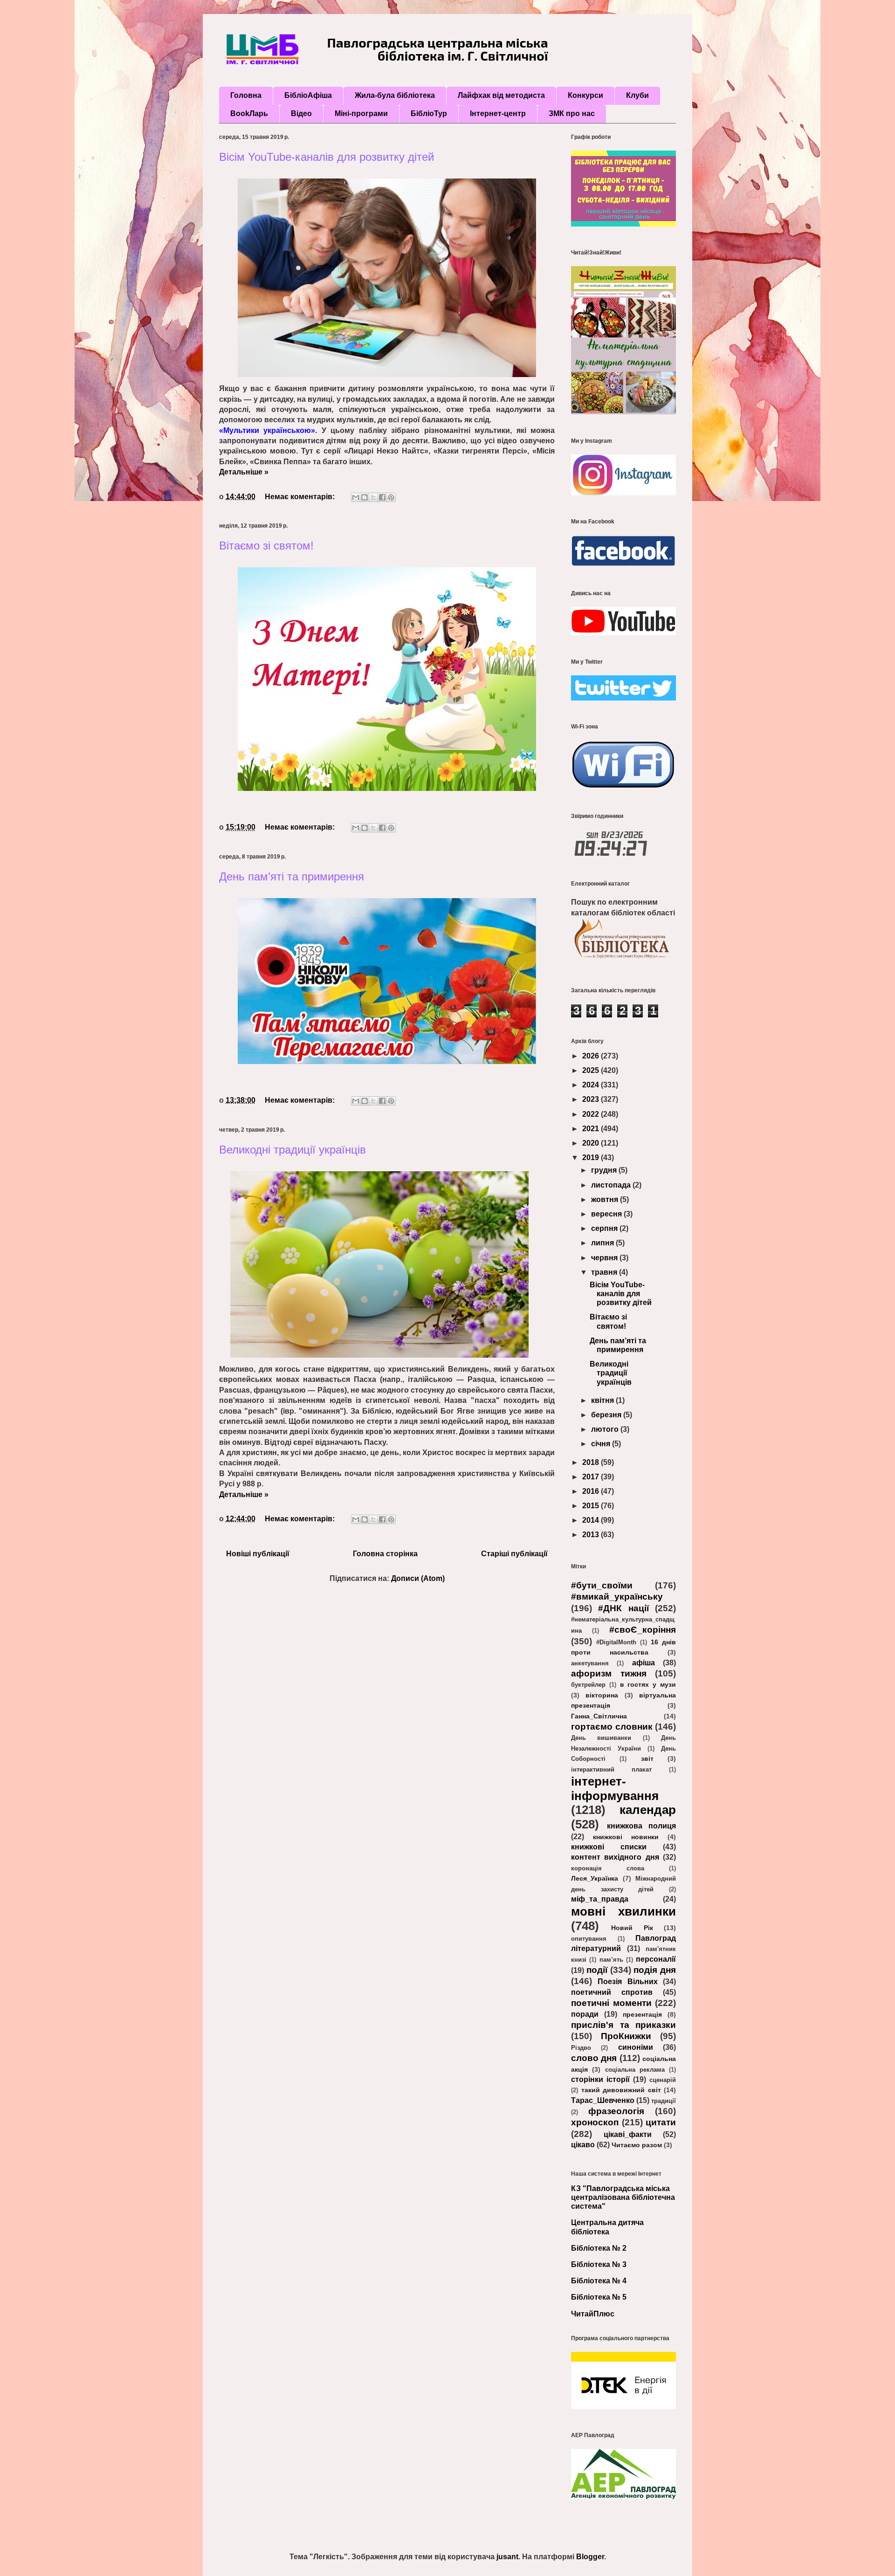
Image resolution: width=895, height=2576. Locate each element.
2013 (592, 1535)
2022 (592, 1114)
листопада (612, 1185)
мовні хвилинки (623, 1911)
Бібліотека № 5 (599, 2297)
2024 (592, 1085)
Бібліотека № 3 (599, 2264)
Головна (246, 95)
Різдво (581, 2048)
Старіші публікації (514, 1554)
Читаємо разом (637, 2145)
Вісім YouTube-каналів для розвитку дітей (327, 157)
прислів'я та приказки (623, 2025)
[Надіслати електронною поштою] (356, 497)
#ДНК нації (623, 1608)
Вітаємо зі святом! (266, 546)
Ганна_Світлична (599, 1716)
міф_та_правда (600, 1899)
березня (607, 1415)
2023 (592, 1099)
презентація (642, 2014)
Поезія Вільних (627, 1982)
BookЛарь (249, 113)
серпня (605, 1228)
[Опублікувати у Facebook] (382, 497)
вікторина (602, 1695)
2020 (592, 1143)
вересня (607, 1214)
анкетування (590, 1663)
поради (585, 2014)
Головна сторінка (385, 1554)
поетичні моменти (611, 2003)
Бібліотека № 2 (599, 2248)
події (597, 1970)
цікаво (583, 2145)
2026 (592, 1056)
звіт (647, 1759)
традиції (664, 2101)
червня (605, 1258)
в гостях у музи (648, 1684)
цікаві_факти (628, 2134)
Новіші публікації (258, 1554)
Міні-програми (361, 113)
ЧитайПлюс (593, 2314)
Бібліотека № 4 (599, 2281)
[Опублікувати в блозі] (365, 497)
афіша (644, 1663)
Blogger (590, 2557)
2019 (592, 1157)
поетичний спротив (612, 1992)
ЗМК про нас (572, 113)
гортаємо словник (612, 1727)
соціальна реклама (635, 2070)
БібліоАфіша (308, 95)
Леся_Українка (595, 1878)
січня (602, 1444)
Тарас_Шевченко (603, 2100)
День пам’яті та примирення (292, 876)
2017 (592, 1477)
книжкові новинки (626, 1837)
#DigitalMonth (616, 1642)
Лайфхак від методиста (501, 95)
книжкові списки (609, 1847)
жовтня (606, 1199)
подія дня (655, 1970)
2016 (592, 1491)
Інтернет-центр (498, 113)
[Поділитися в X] (373, 497)
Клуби (637, 95)
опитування (589, 1939)
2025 (592, 1070)
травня (605, 1272)
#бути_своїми (602, 1585)
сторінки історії (600, 2079)
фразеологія (616, 2111)
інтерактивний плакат (611, 1769)
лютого (606, 1429)
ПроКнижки (626, 2036)
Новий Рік (632, 1928)
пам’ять (611, 1960)
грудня (605, 1170)
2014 (592, 1520)
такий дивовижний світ (621, 2090)
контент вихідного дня (615, 1857)
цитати (661, 2122)
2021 (592, 1129)
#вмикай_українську (617, 1597)
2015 (592, 1506)
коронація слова (608, 1868)
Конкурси (585, 95)
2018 (592, 1462)
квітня (603, 1400)
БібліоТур (429, 113)
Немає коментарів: (301, 497)
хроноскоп (595, 2122)
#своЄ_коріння (643, 1630)
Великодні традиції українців (293, 1150)
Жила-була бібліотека (395, 95)
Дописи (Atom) (418, 1578)
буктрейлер (588, 1685)
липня (603, 1243)
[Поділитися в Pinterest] (391, 497)
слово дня (594, 2058)
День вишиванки (601, 1738)
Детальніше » (244, 472)
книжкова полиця (642, 1826)
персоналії (656, 1959)
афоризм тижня (609, 1673)
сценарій (663, 2080)
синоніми (636, 2047)
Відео (301, 113)
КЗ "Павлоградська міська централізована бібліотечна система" (623, 2197)
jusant (507, 2557)
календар (648, 1810)
